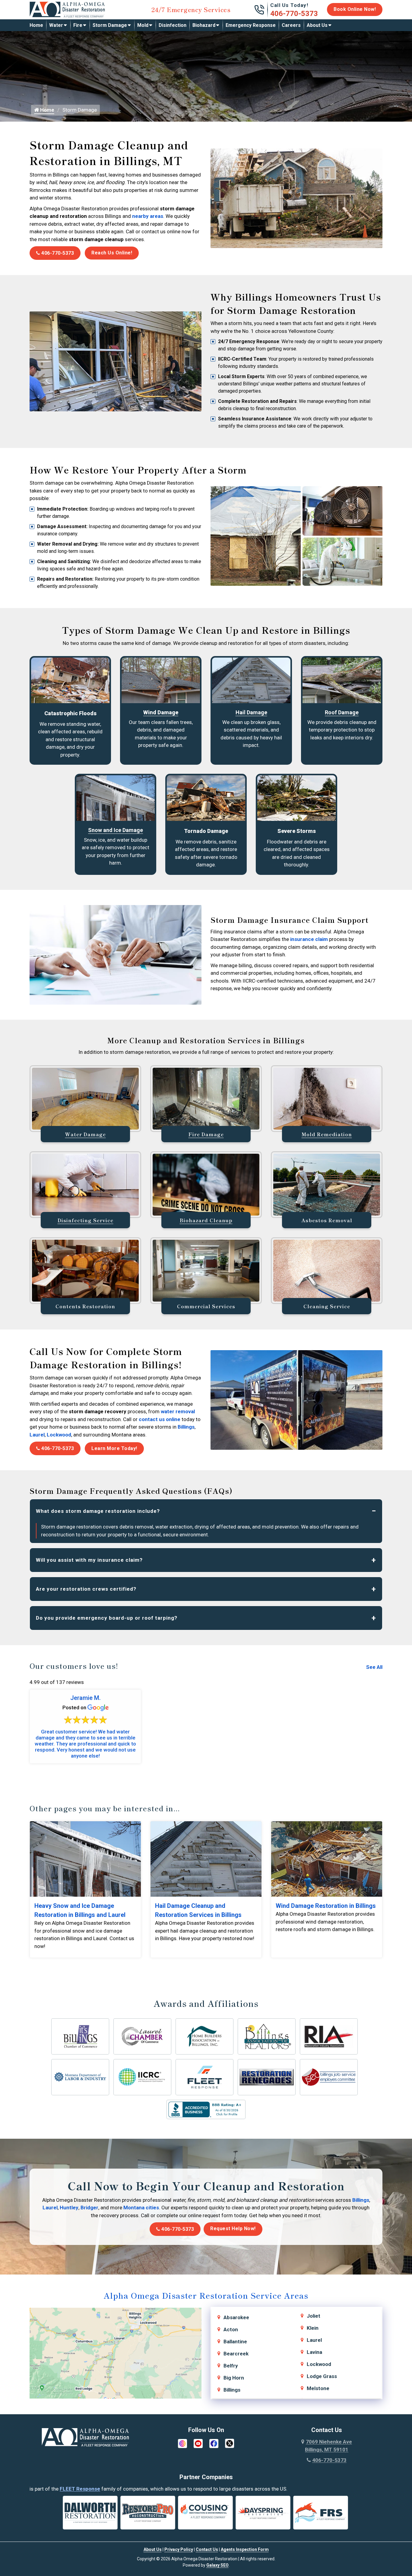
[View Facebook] (214, 2443)
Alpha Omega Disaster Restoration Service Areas (206, 2295)
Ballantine (235, 2342)
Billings (186, 1427)
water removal (178, 1411)
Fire (78, 25)
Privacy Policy (179, 2549)
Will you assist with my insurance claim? (89, 1560)
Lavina (314, 2352)
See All (374, 1667)
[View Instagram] (182, 2443)
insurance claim (309, 939)
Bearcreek (236, 2354)
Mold (143, 25)
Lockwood (59, 1435)
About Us (317, 25)
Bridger (89, 2208)
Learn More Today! (114, 1448)
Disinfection (173, 25)
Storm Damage (110, 25)
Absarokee (236, 2317)
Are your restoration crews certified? (86, 1589)
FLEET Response (80, 2489)
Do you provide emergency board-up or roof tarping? (107, 1618)
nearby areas (148, 216)
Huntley (69, 2208)
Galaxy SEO (217, 2565)
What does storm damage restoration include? (98, 1511)
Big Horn (234, 2378)
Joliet (314, 2316)
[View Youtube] (198, 2443)
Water (56, 25)
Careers (291, 25)
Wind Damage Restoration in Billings (326, 1906)
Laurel (37, 1435)
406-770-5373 (294, 14)
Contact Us (207, 2549)
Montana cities (141, 2208)
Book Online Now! (355, 9)
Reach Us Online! (112, 253)
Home (36, 25)
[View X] (230, 2443)
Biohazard (204, 25)
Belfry (231, 2366)
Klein (313, 2328)
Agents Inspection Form (245, 2549)
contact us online (160, 1419)
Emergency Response (251, 25)
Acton (231, 2329)
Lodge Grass (322, 2376)
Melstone (318, 2388)
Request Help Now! (233, 2228)
